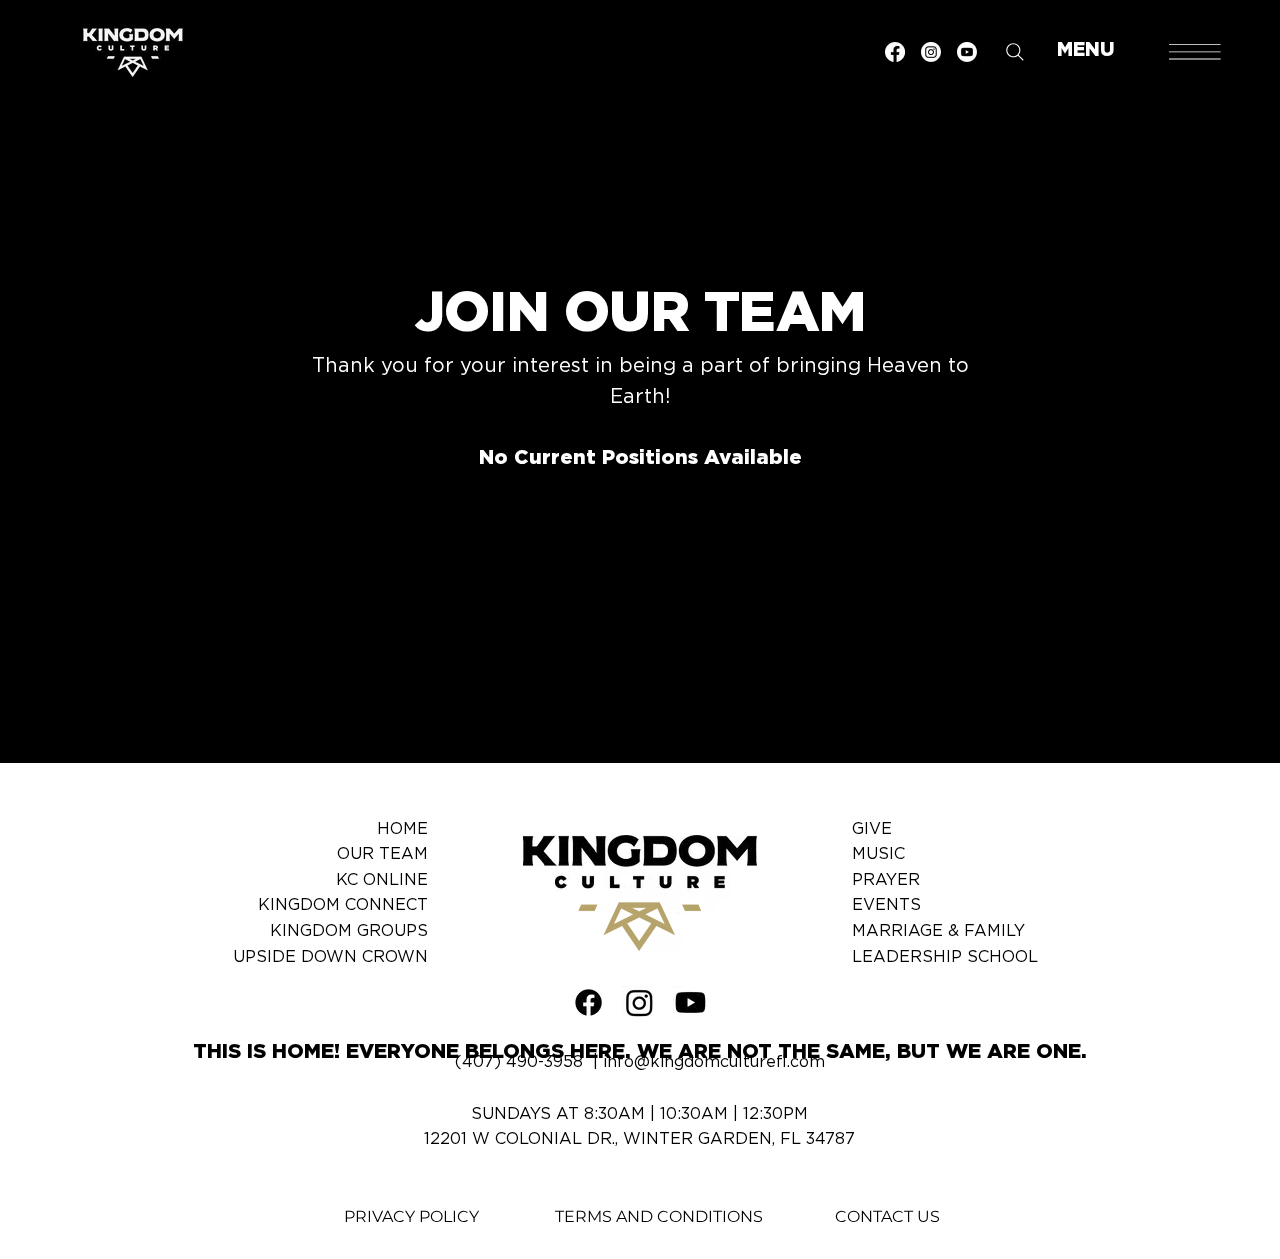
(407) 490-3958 (519, 1062)
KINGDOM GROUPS (349, 931)
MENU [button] (1086, 50)
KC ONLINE (382, 880)
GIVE (872, 829)
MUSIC (878, 854)
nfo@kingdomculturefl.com (716, 1062)
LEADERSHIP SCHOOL (945, 957)
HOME (402, 829)
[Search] (1015, 52)
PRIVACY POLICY (411, 1216)
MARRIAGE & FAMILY (938, 931)
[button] (1195, 52)
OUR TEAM (382, 854)
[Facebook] (895, 52)
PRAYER (886, 880)
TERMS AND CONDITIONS (659, 1216)
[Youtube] (967, 52)
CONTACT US (887, 1216)
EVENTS (886, 905)
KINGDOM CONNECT (343, 905)
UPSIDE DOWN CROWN (330, 957)
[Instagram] (931, 52)
